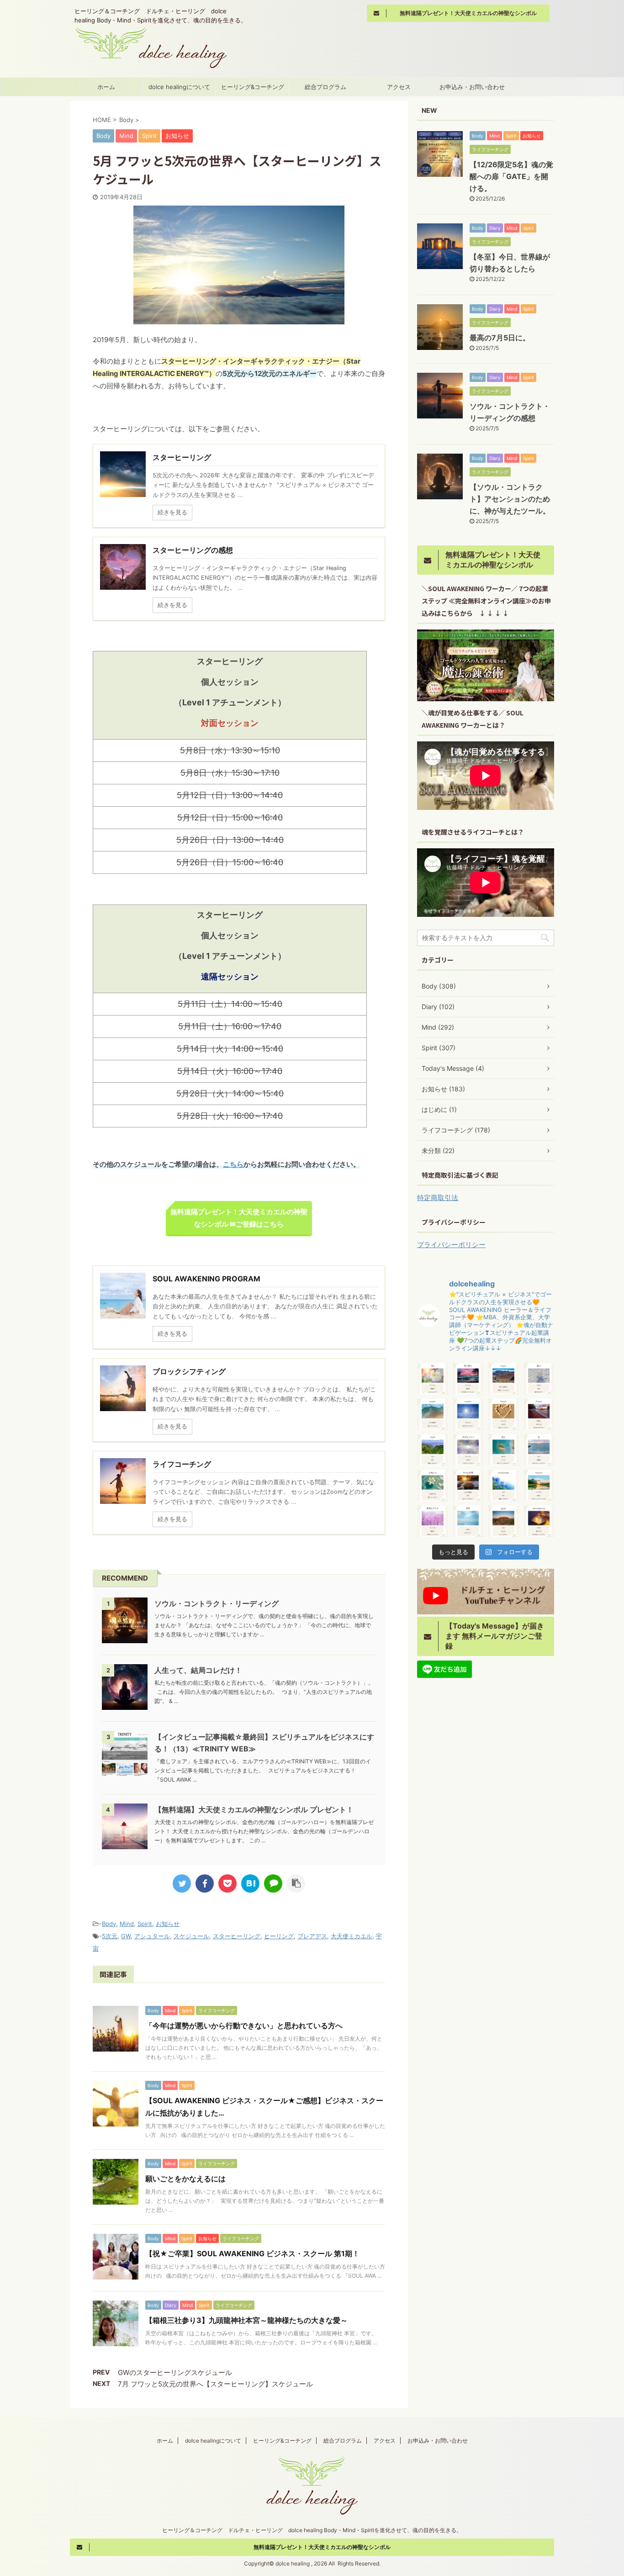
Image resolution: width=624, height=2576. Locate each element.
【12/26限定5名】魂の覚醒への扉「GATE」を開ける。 (511, 176)
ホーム (106, 87)
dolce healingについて (179, 87)
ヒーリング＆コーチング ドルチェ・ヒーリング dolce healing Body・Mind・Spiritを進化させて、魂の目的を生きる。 (312, 2530)
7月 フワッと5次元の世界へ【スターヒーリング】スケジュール (215, 2384)
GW (126, 1936)
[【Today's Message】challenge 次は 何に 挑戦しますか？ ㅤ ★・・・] (503, 1486)
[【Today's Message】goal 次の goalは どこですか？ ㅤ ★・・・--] (503, 1521)
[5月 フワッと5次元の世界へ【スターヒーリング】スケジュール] (250, 1883)
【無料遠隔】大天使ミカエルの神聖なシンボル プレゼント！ (254, 1809)
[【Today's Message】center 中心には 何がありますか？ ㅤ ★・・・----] (468, 1414)
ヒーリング (279, 1936)
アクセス (399, 87)
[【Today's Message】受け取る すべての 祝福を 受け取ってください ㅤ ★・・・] (468, 1379)
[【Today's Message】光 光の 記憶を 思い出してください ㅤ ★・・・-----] (539, 1450)
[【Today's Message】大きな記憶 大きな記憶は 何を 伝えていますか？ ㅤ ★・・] (468, 1486)
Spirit (145, 1924)
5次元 (110, 1936)
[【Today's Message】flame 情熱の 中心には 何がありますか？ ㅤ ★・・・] (539, 1414)
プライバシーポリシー (451, 1245)
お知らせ (168, 1924)
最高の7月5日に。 (500, 338)
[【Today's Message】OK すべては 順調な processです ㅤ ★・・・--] (433, 1379)
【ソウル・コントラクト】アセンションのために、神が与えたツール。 (510, 499)
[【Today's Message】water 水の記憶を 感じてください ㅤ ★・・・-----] (433, 1414)
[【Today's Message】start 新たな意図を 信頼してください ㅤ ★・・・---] (503, 1379)
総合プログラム (325, 87)
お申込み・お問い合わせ (472, 87)
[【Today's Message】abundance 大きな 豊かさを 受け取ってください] (539, 1521)
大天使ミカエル (352, 1936)
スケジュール (191, 1936)
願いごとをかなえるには (185, 2179)
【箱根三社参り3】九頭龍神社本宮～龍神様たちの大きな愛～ (246, 2320)
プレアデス (312, 1936)
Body (109, 1924)
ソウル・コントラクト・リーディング (217, 1603)
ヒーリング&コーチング (253, 87)
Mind (127, 1924)
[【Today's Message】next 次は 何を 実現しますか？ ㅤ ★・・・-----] (433, 1450)
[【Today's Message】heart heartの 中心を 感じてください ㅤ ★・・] (503, 1414)
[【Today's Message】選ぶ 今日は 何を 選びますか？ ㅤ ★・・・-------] (539, 1379)
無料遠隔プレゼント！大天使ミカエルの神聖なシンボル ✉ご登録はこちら (239, 1218)
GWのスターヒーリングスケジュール (175, 2372)
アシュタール (152, 1936)
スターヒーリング (237, 1936)
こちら (233, 1164)
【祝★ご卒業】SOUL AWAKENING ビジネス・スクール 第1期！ (252, 2253)
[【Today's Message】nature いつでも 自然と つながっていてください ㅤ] (539, 1486)
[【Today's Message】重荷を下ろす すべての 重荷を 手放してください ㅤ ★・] (433, 1521)
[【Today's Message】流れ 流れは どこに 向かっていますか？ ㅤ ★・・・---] (503, 1450)
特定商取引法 (438, 1198)
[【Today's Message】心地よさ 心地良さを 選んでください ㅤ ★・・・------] (433, 1486)
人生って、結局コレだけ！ (198, 1670)
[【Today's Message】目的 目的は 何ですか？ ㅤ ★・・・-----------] (468, 1521)
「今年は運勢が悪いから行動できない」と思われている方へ (244, 2026)
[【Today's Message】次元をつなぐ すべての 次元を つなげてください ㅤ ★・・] (468, 1450)
